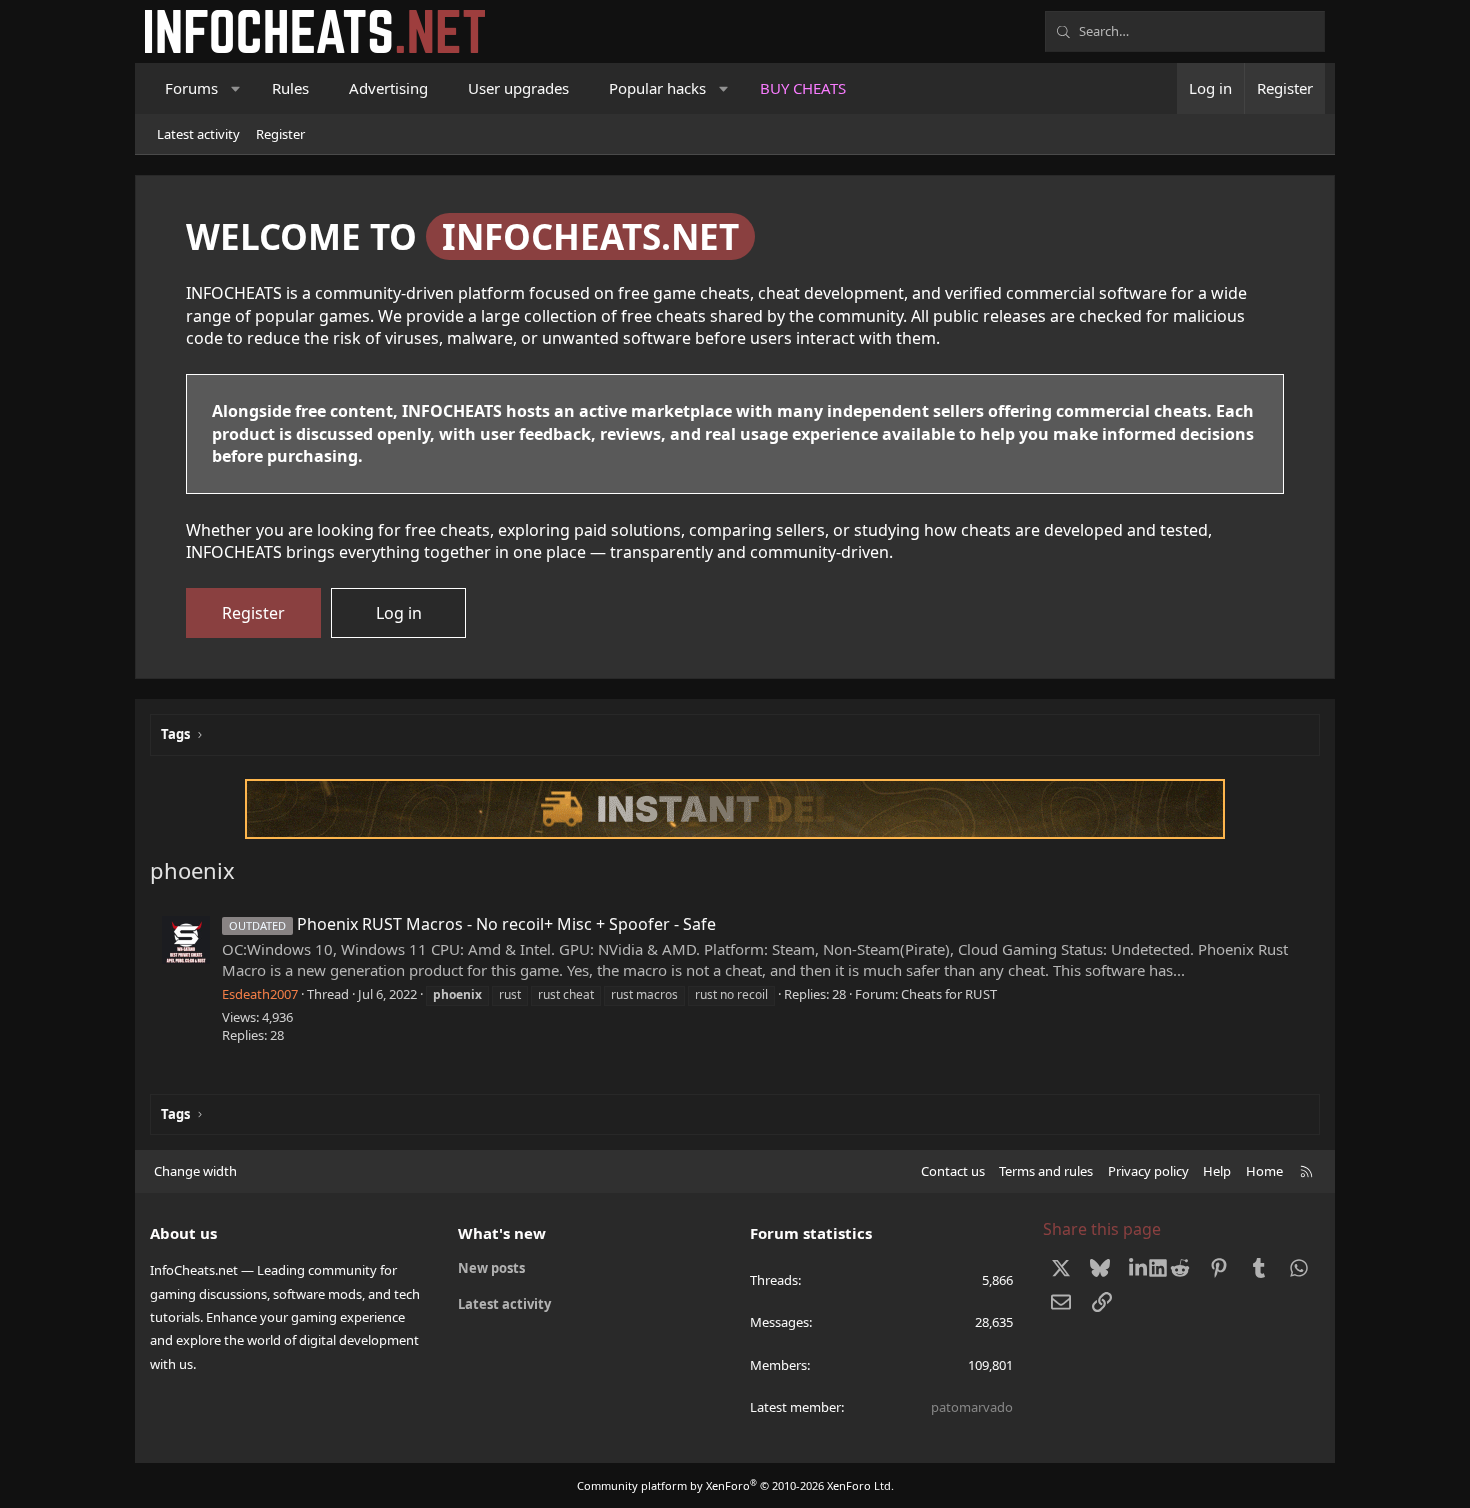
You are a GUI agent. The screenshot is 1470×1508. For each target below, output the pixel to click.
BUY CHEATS (803, 88)
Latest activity (198, 134)
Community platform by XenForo (735, 1485)
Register (280, 134)
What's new (502, 1233)
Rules (290, 88)
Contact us (953, 1171)
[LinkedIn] (1140, 1268)
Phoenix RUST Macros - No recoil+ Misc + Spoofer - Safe (472, 924)
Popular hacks (657, 88)
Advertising (388, 88)
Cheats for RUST (949, 994)
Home (1264, 1171)
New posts (491, 1268)
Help (1217, 1171)
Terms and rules (1046, 1171)
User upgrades (518, 88)
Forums (191, 88)
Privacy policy (1148, 1171)
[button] (236, 88)
